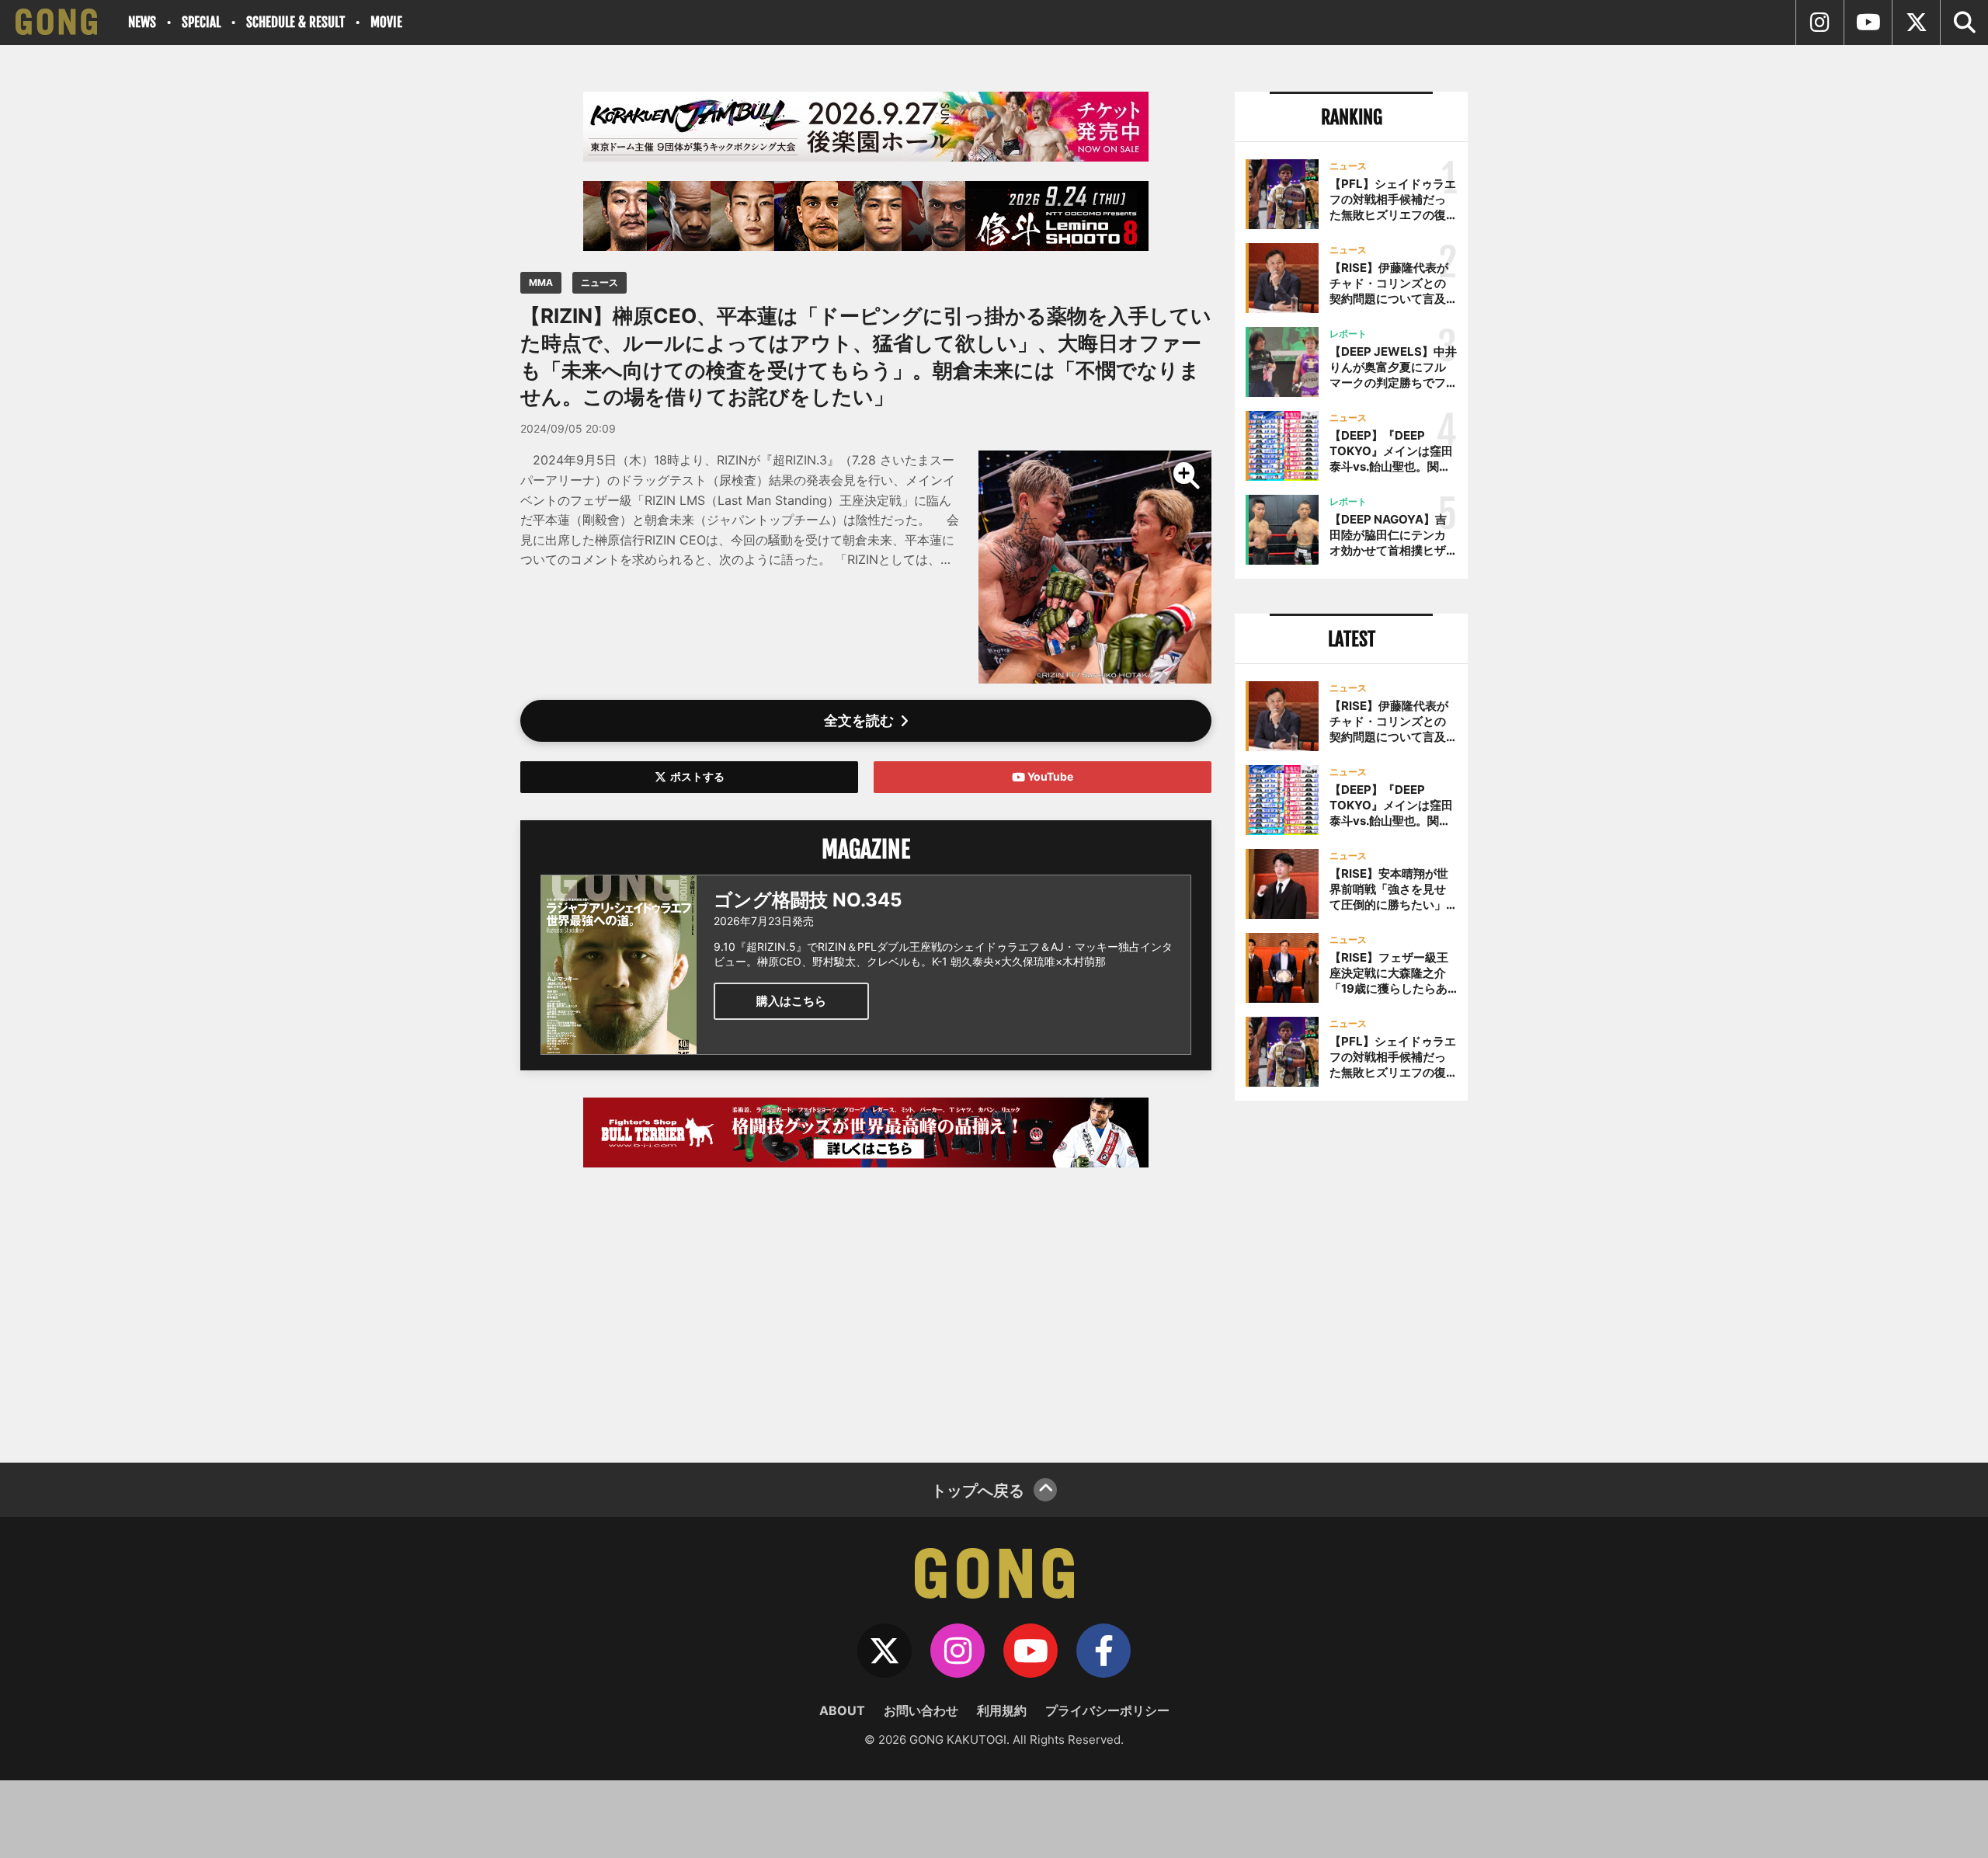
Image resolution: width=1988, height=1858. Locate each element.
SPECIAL (201, 22)
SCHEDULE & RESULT (295, 22)
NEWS (142, 22)
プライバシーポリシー (1107, 1710)
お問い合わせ (921, 1710)
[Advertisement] (866, 1307)
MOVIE (386, 22)
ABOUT (842, 1710)
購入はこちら (791, 1001)
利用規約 (1002, 1710)
